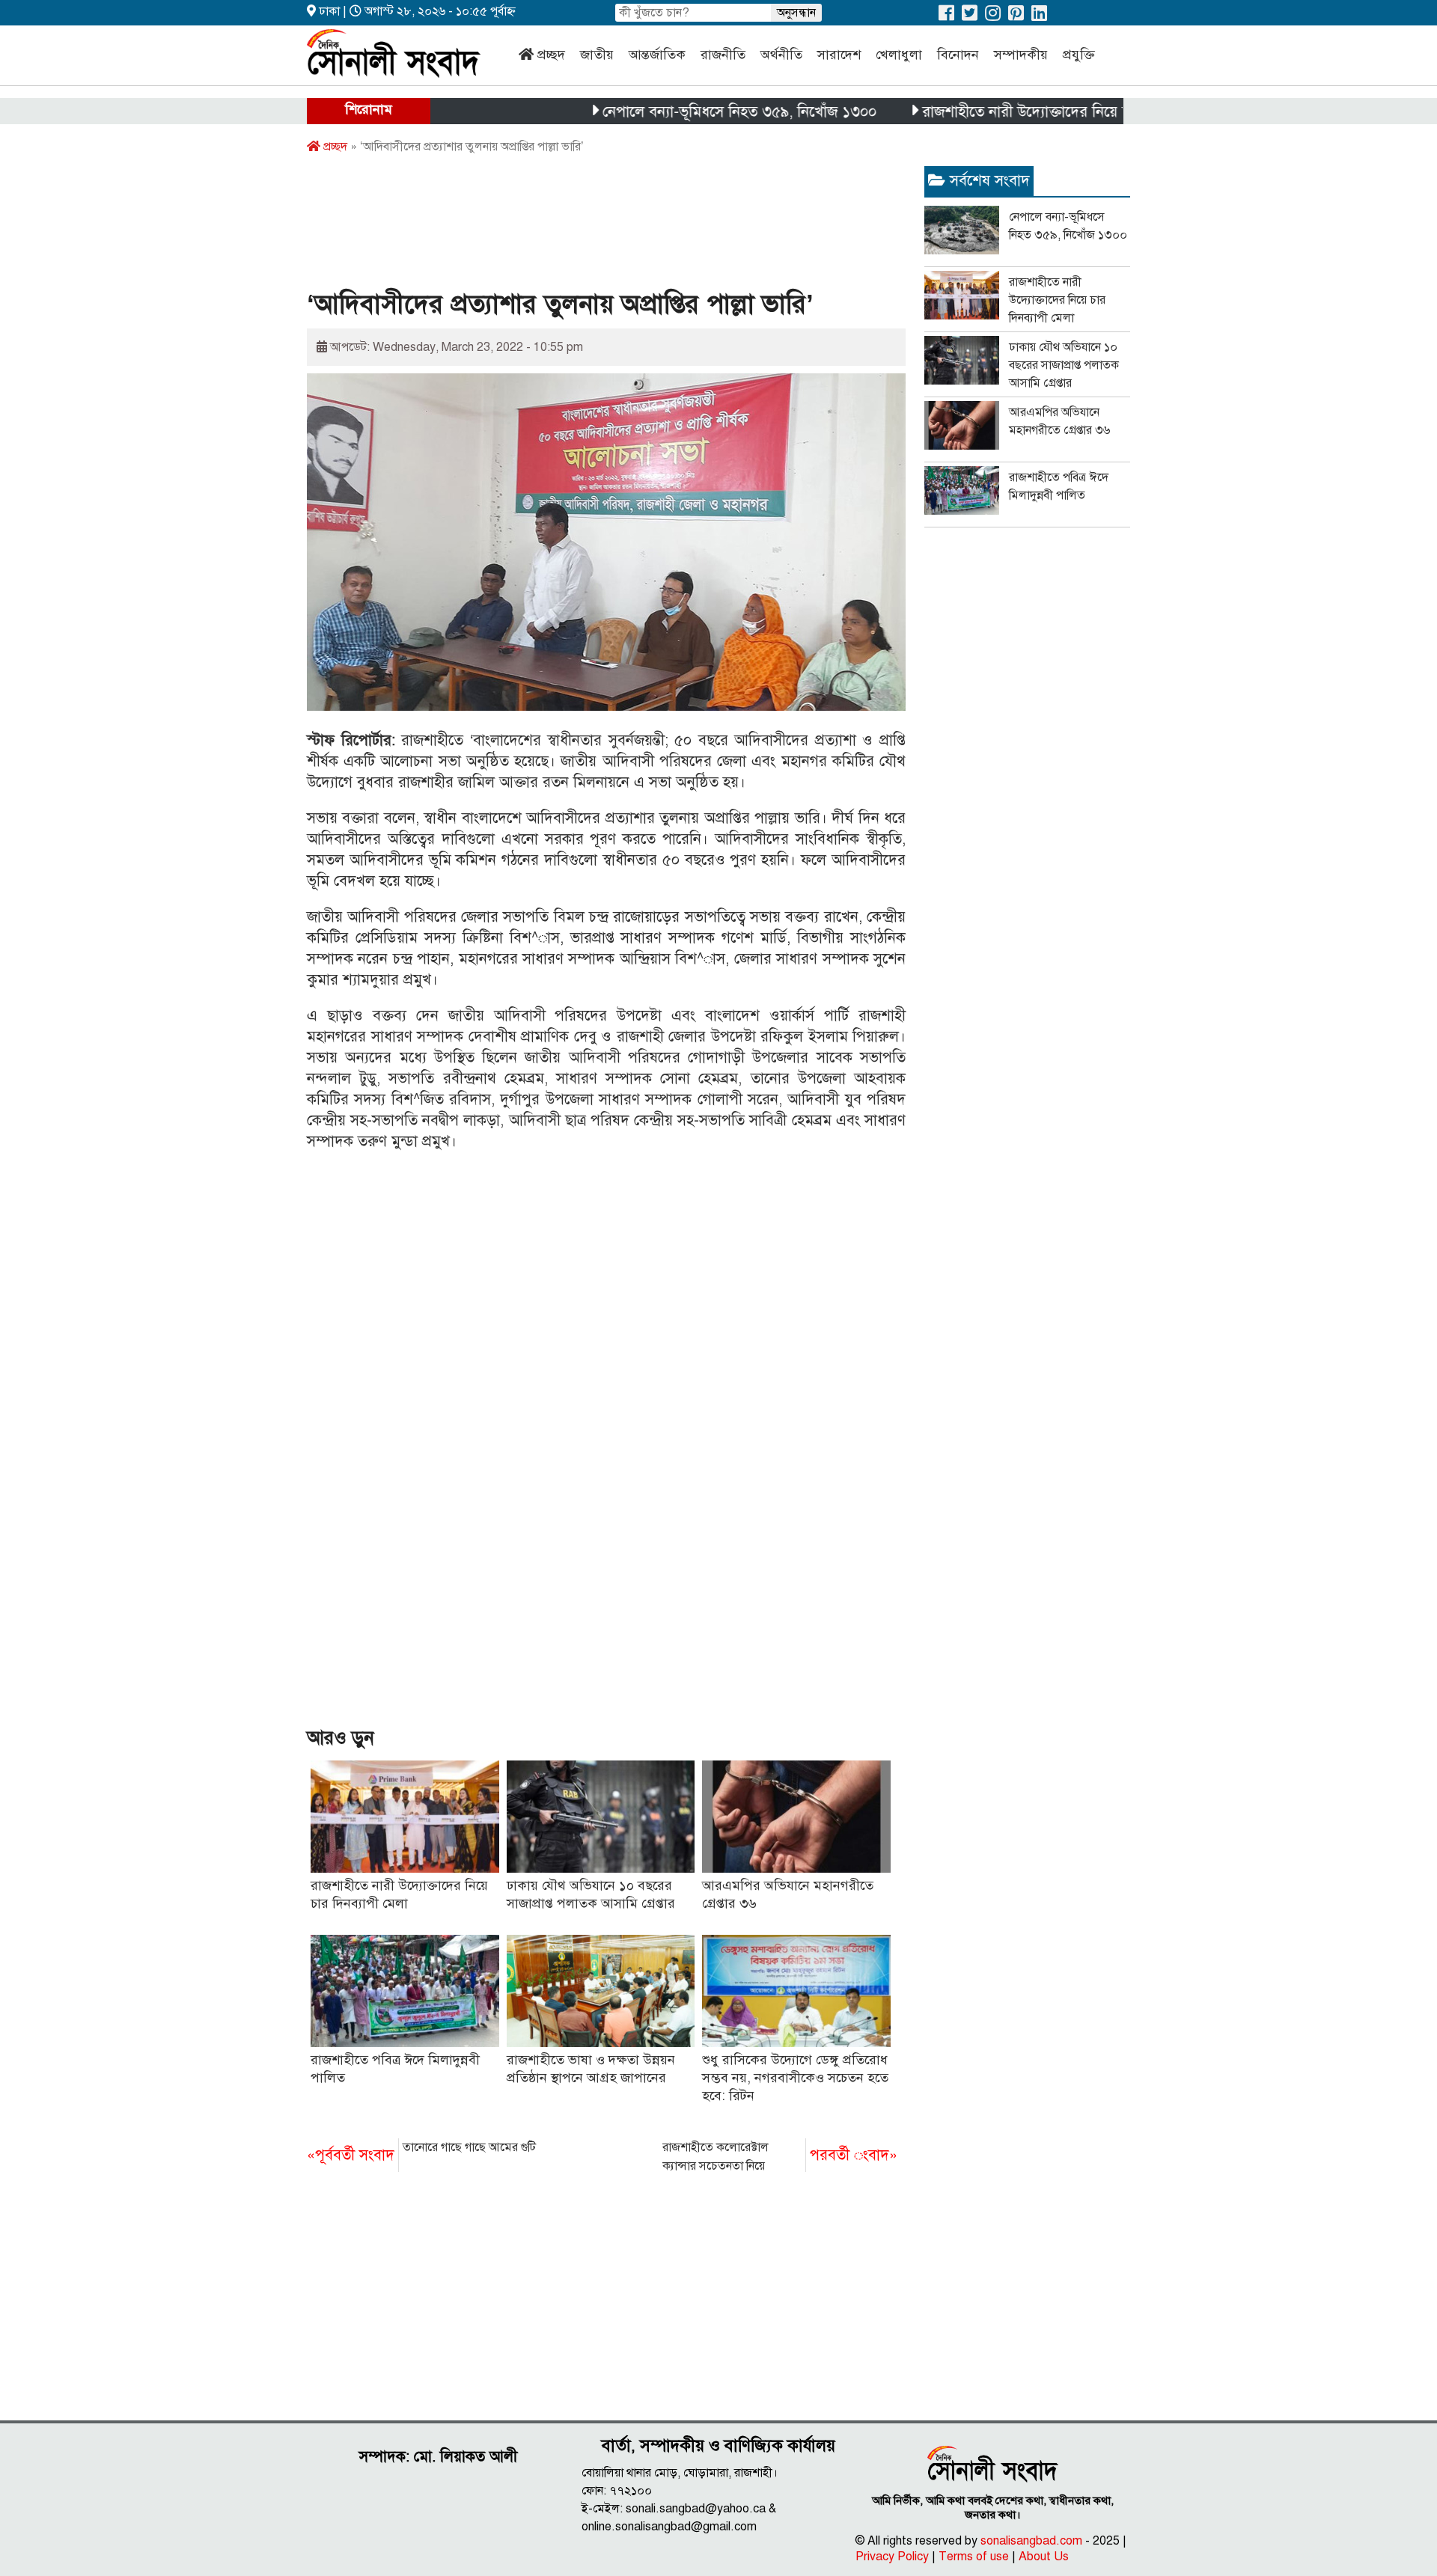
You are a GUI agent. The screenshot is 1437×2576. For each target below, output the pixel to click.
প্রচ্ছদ (551, 55)
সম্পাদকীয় (1021, 55)
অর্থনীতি (781, 55)
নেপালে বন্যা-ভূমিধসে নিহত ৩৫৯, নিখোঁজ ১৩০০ (674, 112)
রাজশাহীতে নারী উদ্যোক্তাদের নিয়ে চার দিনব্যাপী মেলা (1010, 112)
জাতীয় (597, 55)
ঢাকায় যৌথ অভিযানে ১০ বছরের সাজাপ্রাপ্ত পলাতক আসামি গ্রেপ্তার (1064, 365)
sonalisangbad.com (1031, 2541)
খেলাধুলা (899, 55)
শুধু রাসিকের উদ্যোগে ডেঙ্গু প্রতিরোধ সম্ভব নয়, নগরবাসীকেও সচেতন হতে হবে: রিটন (795, 2078)
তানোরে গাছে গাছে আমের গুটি (421, 2152)
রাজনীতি (723, 55)
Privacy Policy (892, 2557)
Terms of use (974, 2557)
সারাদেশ (839, 55)
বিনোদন (958, 55)
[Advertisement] (579, 227)
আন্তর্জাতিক (657, 55)
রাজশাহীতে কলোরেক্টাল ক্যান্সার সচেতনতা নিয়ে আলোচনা (780, 2158)
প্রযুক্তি (1079, 55)
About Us (1044, 2557)
